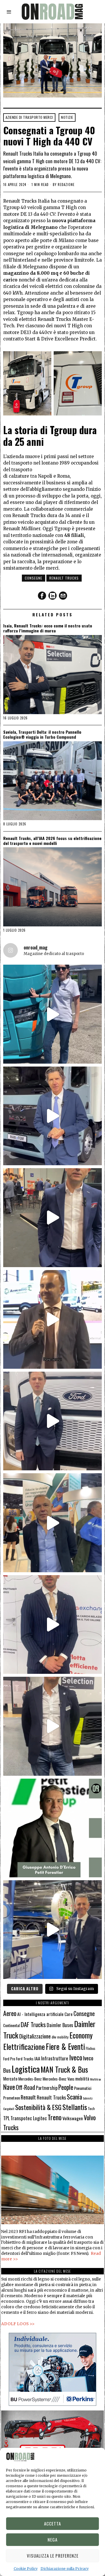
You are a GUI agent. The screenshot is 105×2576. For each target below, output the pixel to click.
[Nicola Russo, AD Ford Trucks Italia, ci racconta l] (52, 1421)
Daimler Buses (60, 2025)
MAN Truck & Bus (64, 2069)
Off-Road (25, 2087)
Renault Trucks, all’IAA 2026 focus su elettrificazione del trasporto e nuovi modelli (52, 841)
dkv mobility (60, 2037)
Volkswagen (73, 2118)
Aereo (10, 2013)
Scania (74, 2097)
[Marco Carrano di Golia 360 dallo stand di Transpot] (52, 1624)
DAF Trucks (33, 2024)
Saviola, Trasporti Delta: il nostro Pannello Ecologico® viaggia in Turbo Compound (42, 735)
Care (69, 2014)
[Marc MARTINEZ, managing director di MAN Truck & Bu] (52, 1116)
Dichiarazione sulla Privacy (65, 2569)
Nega (52, 2540)
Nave (9, 2087)
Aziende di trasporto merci (29, 117)
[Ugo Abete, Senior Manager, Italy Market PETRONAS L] (52, 1523)
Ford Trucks (25, 2059)
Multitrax (96, 2079)
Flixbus (91, 2048)
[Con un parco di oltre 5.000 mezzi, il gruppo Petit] (52, 1828)
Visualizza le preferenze (53, 2556)
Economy (81, 2035)
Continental (12, 2025)
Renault (28, 2097)
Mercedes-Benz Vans (58, 2079)
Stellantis (75, 2107)
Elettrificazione (24, 2046)
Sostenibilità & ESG (38, 2107)
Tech (91, 2108)
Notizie (67, 117)
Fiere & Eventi (65, 2047)
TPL (6, 2118)
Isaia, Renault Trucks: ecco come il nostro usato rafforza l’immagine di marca (48, 628)
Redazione (66, 185)
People (66, 2087)
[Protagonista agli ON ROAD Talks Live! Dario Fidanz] (52, 1319)
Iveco (76, 2057)
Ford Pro (9, 2059)
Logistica (26, 2069)
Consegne (34, 578)
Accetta (52, 2523)
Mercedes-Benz (30, 2079)
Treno (55, 2117)
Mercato (10, 2078)
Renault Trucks (64, 578)
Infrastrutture (55, 2058)
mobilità (82, 2078)
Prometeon (12, 2098)
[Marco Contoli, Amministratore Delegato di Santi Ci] (52, 1930)
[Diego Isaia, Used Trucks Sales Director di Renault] (52, 1726)
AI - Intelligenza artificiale (40, 2014)
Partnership (47, 2088)
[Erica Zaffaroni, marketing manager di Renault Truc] (52, 1014)
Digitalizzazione (35, 2036)
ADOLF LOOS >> (18, 2324)
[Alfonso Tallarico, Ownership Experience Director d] (52, 1217)
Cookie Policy (26, 2569)
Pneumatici (83, 2088)
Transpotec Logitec (29, 2118)
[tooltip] (42, 596)
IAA (37, 2058)
